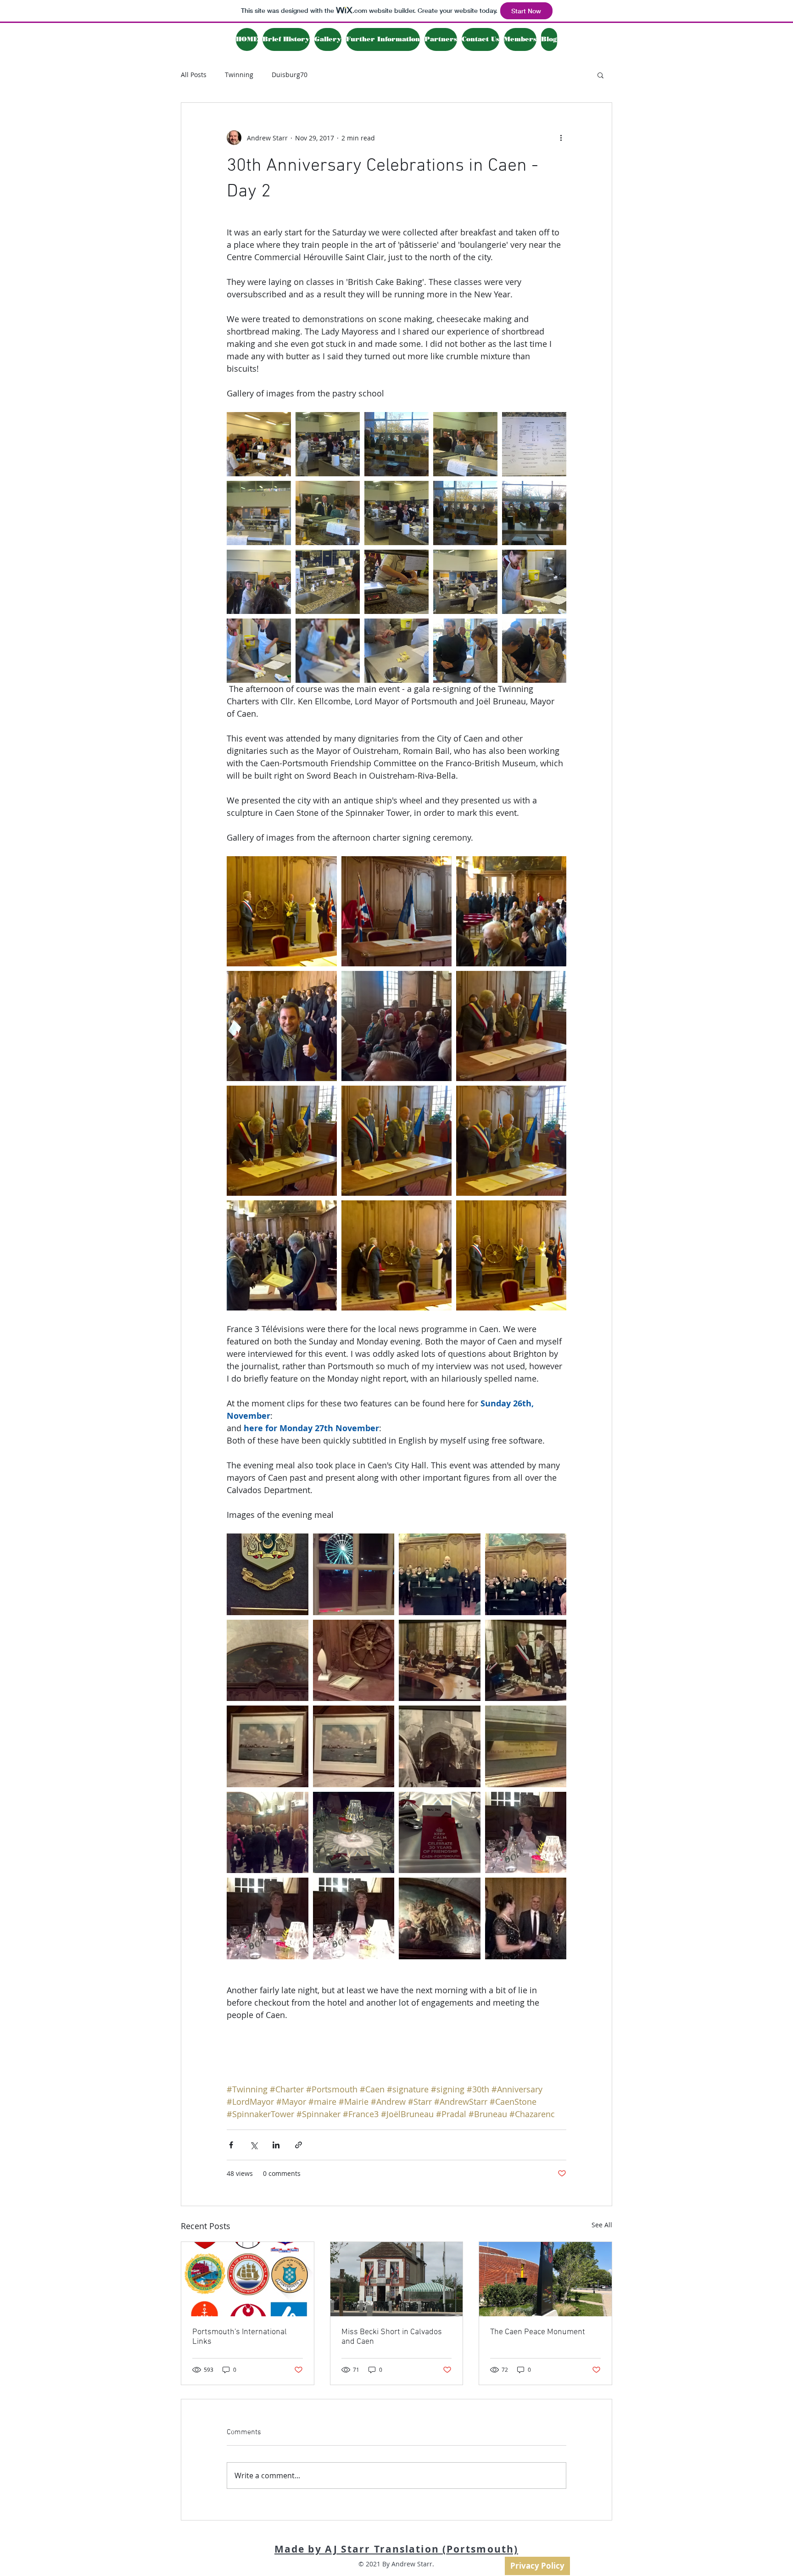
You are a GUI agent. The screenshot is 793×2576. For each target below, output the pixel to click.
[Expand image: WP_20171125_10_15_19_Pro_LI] (534, 444)
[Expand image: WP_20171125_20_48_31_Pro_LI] (354, 1833)
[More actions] (561, 138)
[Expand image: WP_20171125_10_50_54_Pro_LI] (534, 582)
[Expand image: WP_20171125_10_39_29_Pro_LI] (396, 582)
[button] (600, 75)
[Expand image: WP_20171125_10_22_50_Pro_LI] (534, 513)
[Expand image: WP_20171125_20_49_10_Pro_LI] (526, 1833)
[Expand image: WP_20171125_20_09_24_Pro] (268, 1746)
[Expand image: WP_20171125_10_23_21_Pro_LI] (259, 582)
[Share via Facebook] (231, 2145)
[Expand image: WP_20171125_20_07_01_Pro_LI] (440, 1661)
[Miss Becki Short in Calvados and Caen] (397, 2279)
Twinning (239, 75)
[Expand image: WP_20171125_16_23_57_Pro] (282, 911)
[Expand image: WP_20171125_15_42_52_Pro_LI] (511, 911)
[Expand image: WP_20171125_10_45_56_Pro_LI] (328, 582)
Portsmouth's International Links (240, 2337)
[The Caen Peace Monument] (545, 2279)
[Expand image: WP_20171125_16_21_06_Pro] (396, 1141)
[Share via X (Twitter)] (254, 2145)
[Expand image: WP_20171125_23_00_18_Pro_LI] (526, 1918)
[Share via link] (299, 2145)
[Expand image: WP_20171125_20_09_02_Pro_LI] (526, 1746)
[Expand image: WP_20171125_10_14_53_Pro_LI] (328, 513)
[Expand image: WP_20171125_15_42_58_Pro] (282, 1026)
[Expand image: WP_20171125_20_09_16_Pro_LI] (440, 1746)
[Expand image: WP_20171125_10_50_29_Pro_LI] (328, 651)
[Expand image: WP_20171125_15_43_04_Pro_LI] (396, 1026)
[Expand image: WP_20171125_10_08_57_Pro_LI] (328, 444)
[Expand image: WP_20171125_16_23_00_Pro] (396, 1255)
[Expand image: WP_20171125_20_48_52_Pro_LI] (440, 1833)
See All (602, 2225)
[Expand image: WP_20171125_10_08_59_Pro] (396, 513)
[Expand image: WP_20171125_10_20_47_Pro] (465, 513)
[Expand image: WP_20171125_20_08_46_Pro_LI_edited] (268, 1574)
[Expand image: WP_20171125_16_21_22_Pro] (511, 1141)
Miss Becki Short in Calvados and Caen (392, 2337)
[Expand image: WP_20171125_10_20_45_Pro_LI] (396, 444)
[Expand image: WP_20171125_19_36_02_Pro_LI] (440, 1574)
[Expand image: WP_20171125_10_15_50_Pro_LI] (465, 444)
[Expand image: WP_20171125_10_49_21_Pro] (465, 651)
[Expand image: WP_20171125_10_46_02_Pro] (465, 582)
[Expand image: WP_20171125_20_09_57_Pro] (268, 1833)
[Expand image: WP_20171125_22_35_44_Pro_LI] (440, 1918)
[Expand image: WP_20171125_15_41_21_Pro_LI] (396, 911)
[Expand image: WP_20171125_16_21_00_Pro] (282, 1141)
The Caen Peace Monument (538, 2332)
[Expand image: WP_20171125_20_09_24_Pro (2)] (354, 1746)
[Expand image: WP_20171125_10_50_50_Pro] (259, 651)
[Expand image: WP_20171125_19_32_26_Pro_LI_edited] (354, 1574)
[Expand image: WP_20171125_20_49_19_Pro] (268, 1918)
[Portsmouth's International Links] (248, 2279)
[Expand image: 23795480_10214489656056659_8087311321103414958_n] (259, 444)
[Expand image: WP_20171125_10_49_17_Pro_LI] (534, 651)
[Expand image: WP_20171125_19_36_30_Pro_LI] (526, 1574)
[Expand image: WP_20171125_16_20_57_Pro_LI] (511, 1026)
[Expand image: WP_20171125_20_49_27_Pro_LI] (354, 1918)
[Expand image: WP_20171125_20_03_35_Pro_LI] (354, 1661)
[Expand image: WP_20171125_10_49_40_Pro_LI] (396, 651)
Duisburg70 (290, 75)
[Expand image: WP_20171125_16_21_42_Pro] (282, 1255)
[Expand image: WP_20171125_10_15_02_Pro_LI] (259, 513)
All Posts (194, 75)
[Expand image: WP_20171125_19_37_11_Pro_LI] (268, 1661)
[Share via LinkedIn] (276, 2145)
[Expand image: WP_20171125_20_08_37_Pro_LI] (526, 1661)
